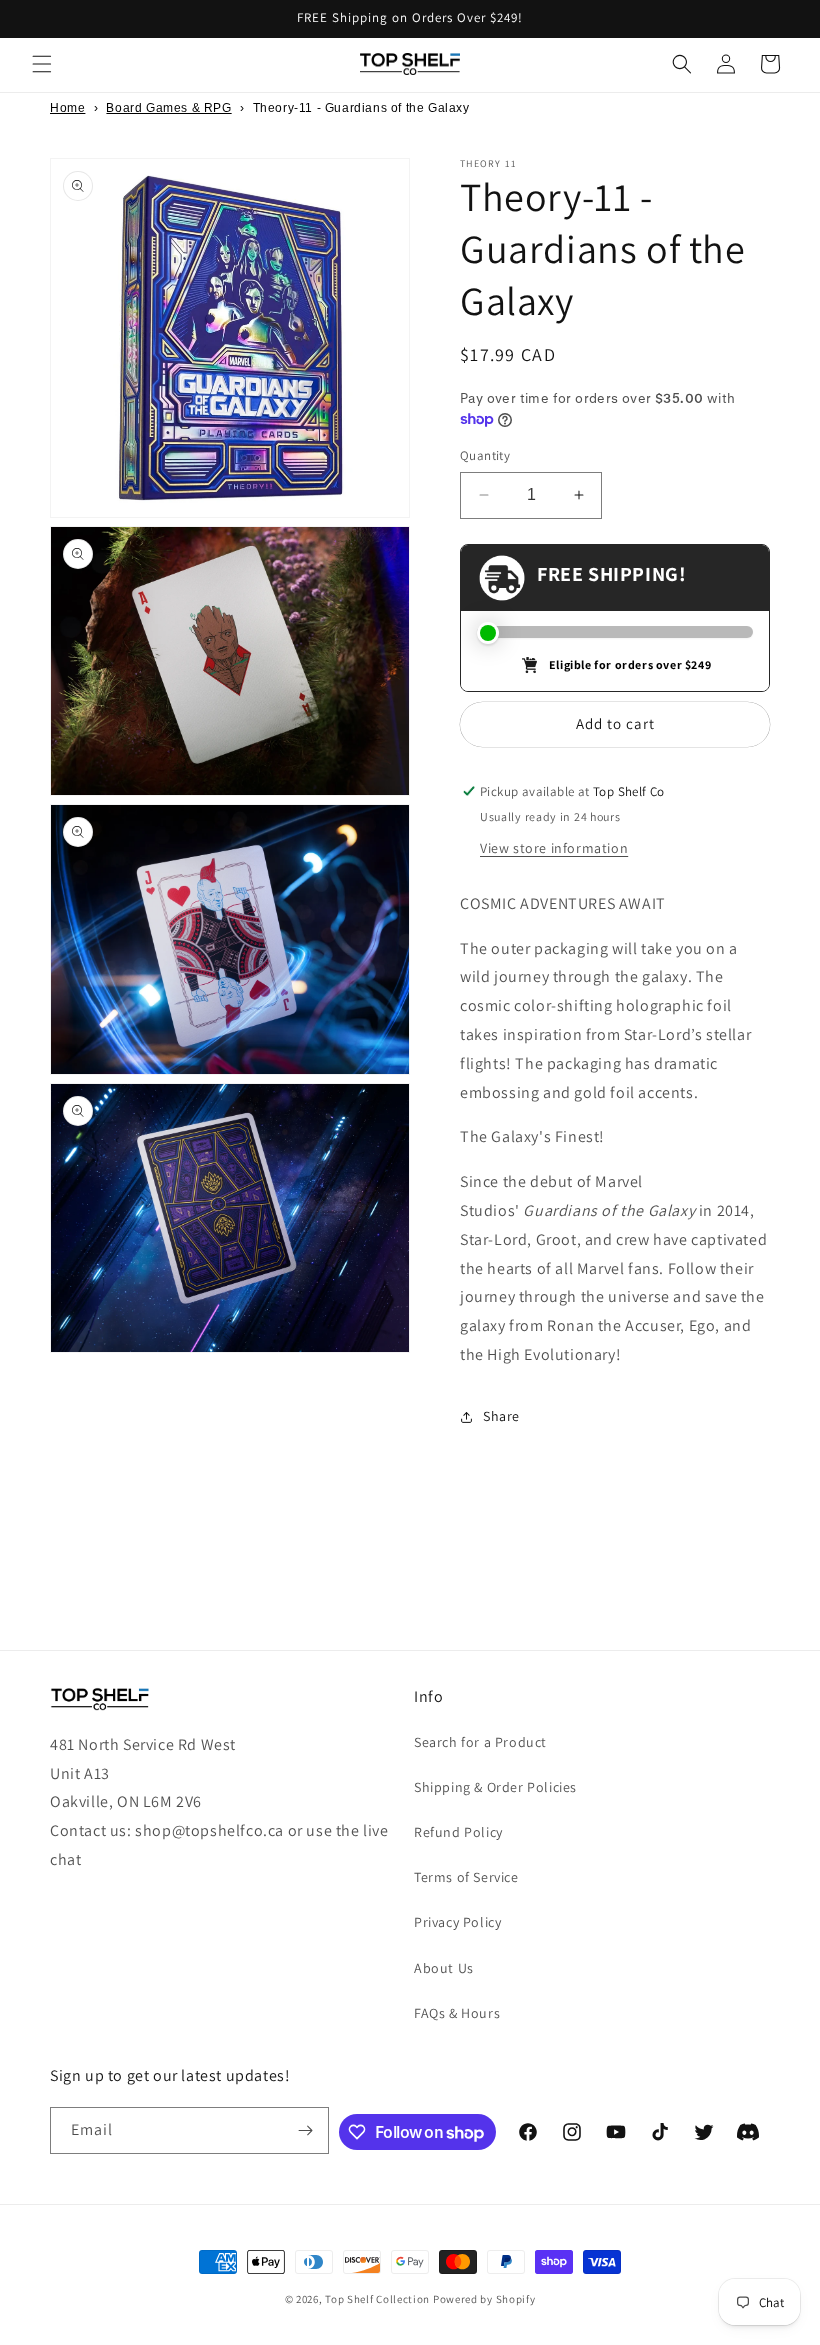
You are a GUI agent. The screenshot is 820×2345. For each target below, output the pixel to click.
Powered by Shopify (484, 2299)
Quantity (485, 455)
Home (67, 108)
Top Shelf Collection (377, 2299)
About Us (444, 1968)
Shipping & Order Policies (495, 1787)
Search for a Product (480, 1742)
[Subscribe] (306, 2130)
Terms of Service (466, 1877)
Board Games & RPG (168, 108)
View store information (554, 848)
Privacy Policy (457, 1922)
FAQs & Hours (457, 2013)
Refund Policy (458, 1832)
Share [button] (501, 1416)
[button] (42, 64)
